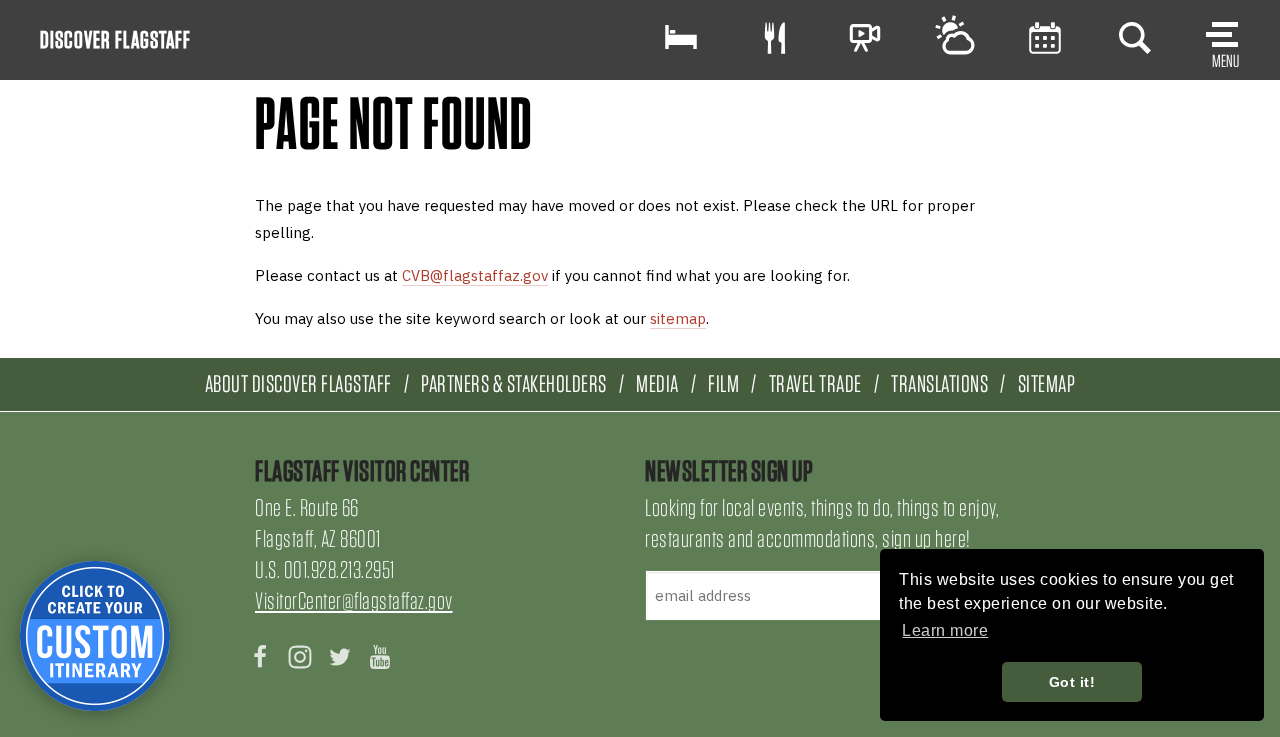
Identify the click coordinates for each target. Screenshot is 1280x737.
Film (723, 383)
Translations (939, 383)
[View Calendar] (1045, 37)
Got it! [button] (1072, 682)
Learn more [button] (945, 630)
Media (657, 383)
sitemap (678, 318)
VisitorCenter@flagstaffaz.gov (354, 600)
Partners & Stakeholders (514, 383)
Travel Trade (815, 383)
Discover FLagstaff (115, 39)
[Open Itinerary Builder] (95, 636)
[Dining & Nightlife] (775, 37)
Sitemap (1047, 383)
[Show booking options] (681, 37)
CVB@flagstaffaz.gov (475, 275)
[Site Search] (1135, 37)
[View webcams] (865, 37)
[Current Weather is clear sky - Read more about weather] (955, 37)
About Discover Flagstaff (298, 383)
